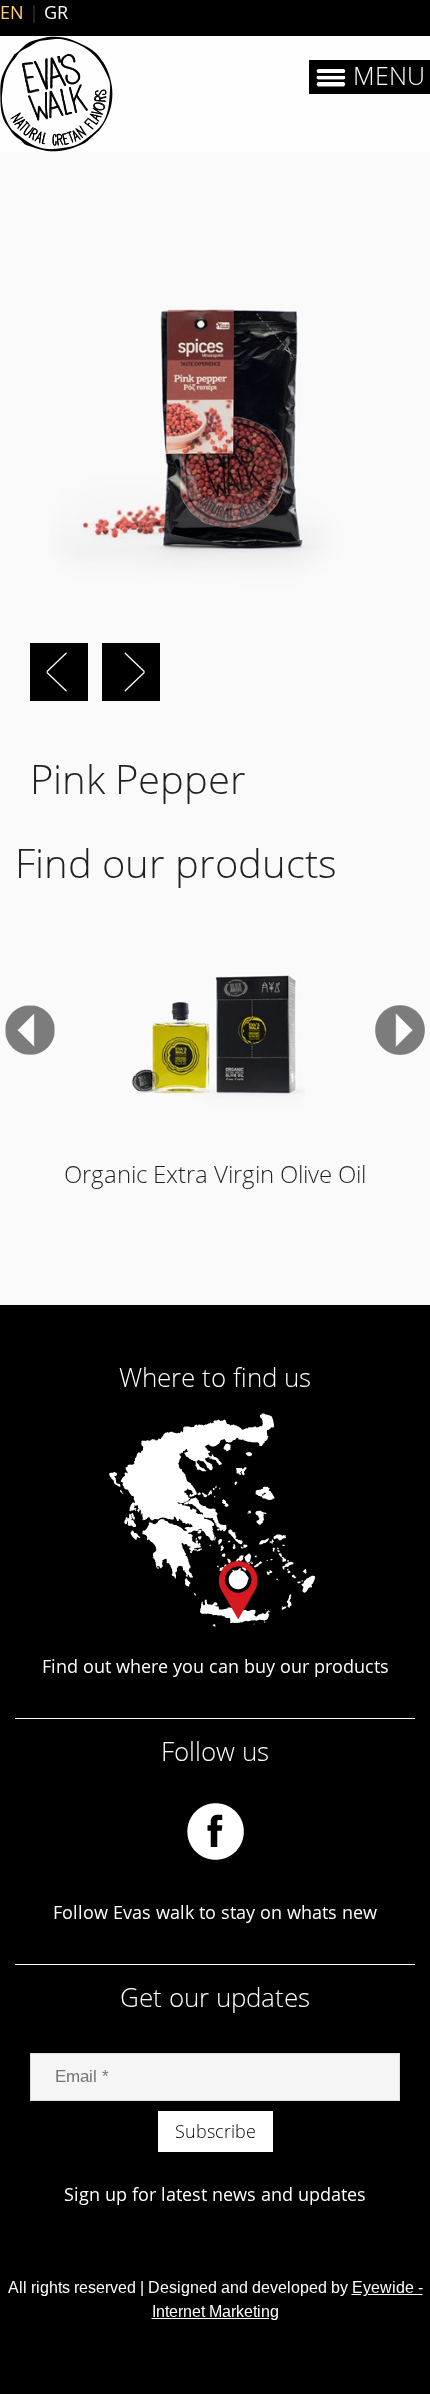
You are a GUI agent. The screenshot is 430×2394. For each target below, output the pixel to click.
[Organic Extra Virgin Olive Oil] (215, 1030)
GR (56, 12)
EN (12, 12)
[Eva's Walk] (56, 94)
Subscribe (215, 2131)
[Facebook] (215, 1829)
